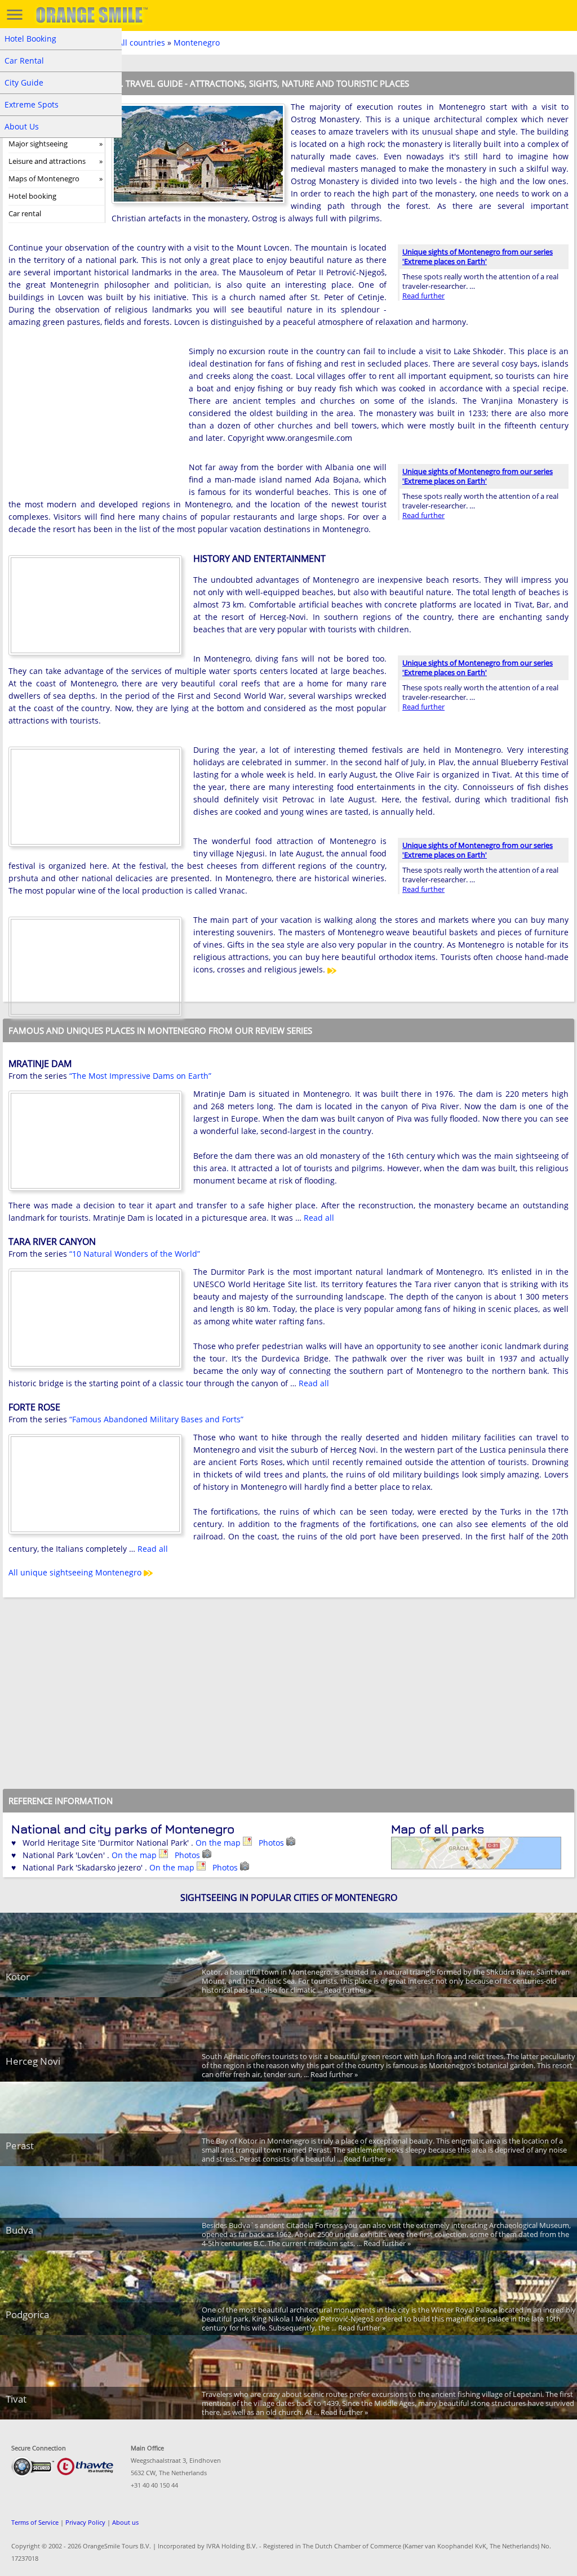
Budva (19, 2230)
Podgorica (27, 2314)
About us (125, 2522)
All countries (141, 43)
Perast (20, 2146)
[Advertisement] (93, 418)
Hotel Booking (30, 39)
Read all (319, 1218)
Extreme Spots (32, 104)
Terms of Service (35, 2522)
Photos (272, 1843)
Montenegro (197, 43)
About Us (22, 126)
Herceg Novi (33, 2061)
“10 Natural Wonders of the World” (135, 1254)
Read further (423, 296)
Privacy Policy (85, 2522)
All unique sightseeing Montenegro (76, 1572)
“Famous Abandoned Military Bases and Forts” (156, 1419)
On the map (219, 1843)
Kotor (18, 1977)
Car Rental (24, 61)
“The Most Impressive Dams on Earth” (140, 1076)
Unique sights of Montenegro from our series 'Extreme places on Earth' (478, 256)
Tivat (16, 2399)
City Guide (24, 82)
